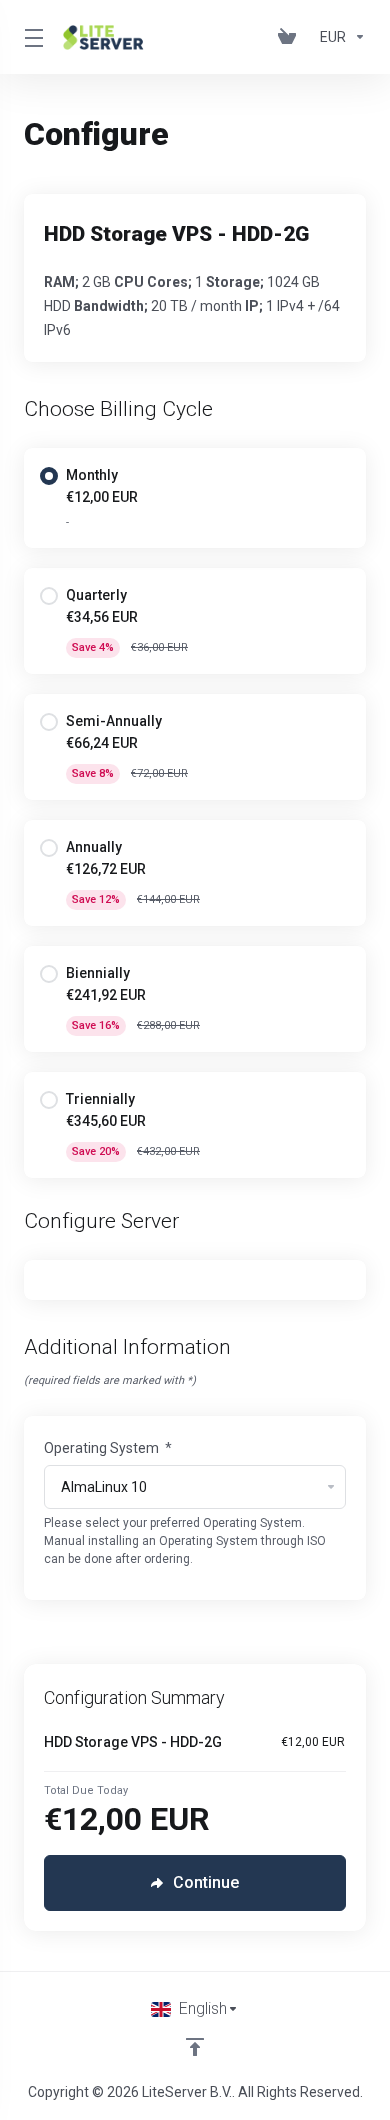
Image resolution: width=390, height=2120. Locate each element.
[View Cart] (291, 37)
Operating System (108, 1448)
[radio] (49, 476)
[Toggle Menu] (31, 37)
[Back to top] (195, 2047)
